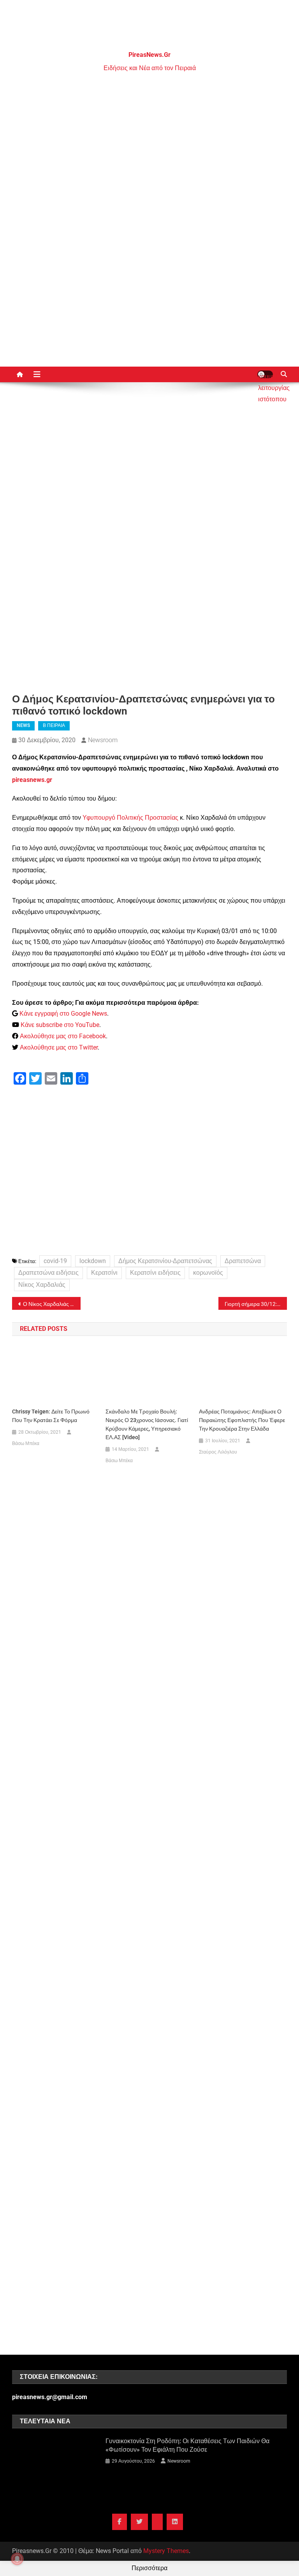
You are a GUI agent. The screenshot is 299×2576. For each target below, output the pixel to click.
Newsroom (103, 740)
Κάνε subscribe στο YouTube (60, 1025)
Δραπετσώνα (243, 1261)
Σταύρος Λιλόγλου (218, 1452)
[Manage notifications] (17, 2559)
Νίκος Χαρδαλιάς (42, 1285)
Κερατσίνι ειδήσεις (155, 1273)
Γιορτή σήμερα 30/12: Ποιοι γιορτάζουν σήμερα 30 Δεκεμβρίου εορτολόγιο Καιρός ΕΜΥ (256, 1304)
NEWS (23, 725)
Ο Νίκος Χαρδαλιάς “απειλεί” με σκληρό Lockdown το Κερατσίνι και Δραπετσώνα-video (52, 1304)
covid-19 (55, 1261)
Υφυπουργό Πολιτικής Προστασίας (130, 818)
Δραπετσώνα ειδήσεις (48, 1273)
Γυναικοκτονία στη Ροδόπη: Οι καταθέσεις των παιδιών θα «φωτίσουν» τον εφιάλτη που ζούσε (187, 2445)
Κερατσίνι (104, 1273)
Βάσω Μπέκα (26, 1443)
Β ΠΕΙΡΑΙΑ (54, 725)
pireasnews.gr (32, 780)
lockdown (93, 1261)
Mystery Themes (166, 2551)
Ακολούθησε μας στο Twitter (59, 1047)
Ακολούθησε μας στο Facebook (63, 1036)
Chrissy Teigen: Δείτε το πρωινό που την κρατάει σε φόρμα (51, 1416)
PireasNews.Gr (149, 55)
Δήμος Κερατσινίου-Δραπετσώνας (165, 1261)
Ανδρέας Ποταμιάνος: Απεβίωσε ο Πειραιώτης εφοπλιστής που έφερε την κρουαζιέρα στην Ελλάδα (242, 1420)
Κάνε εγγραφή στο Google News (63, 1014)
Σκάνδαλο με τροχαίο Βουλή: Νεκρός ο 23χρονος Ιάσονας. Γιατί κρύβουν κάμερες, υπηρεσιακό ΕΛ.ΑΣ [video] (147, 1424)
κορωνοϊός (208, 1273)
